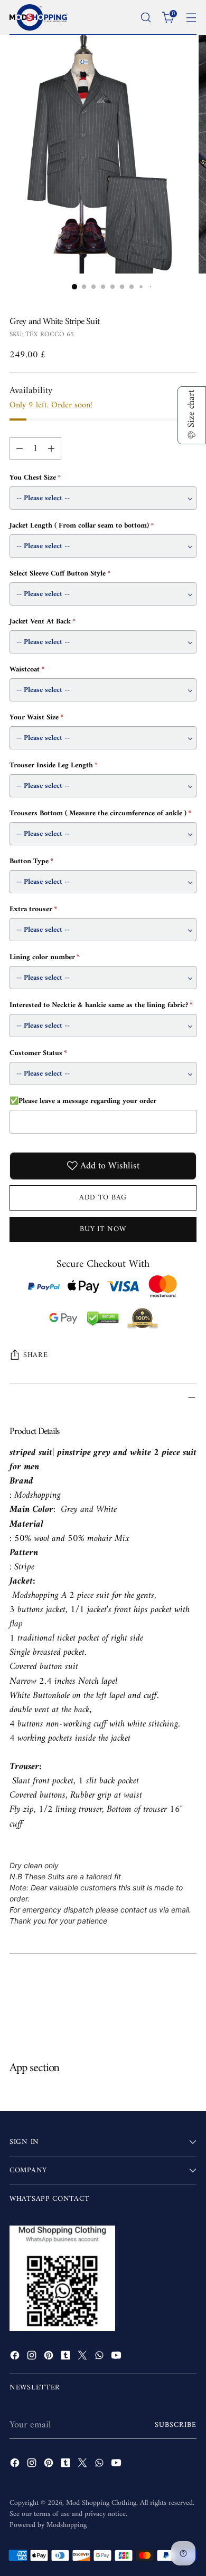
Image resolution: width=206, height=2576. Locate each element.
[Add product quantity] (51, 448)
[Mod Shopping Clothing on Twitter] (83, 2358)
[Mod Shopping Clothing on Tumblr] (67, 2358)
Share (36, 1355)
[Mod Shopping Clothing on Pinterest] (50, 2358)
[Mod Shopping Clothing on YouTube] (117, 2358)
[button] (192, 415)
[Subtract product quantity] (20, 448)
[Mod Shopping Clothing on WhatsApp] (100, 2358)
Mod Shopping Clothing (101, 2503)
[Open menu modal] (191, 18)
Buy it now (103, 1229)
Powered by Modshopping (48, 2525)
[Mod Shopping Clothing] (39, 17)
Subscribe (176, 2425)
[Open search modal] (146, 18)
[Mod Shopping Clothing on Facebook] (16, 2358)
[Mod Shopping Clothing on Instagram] (33, 2358)
